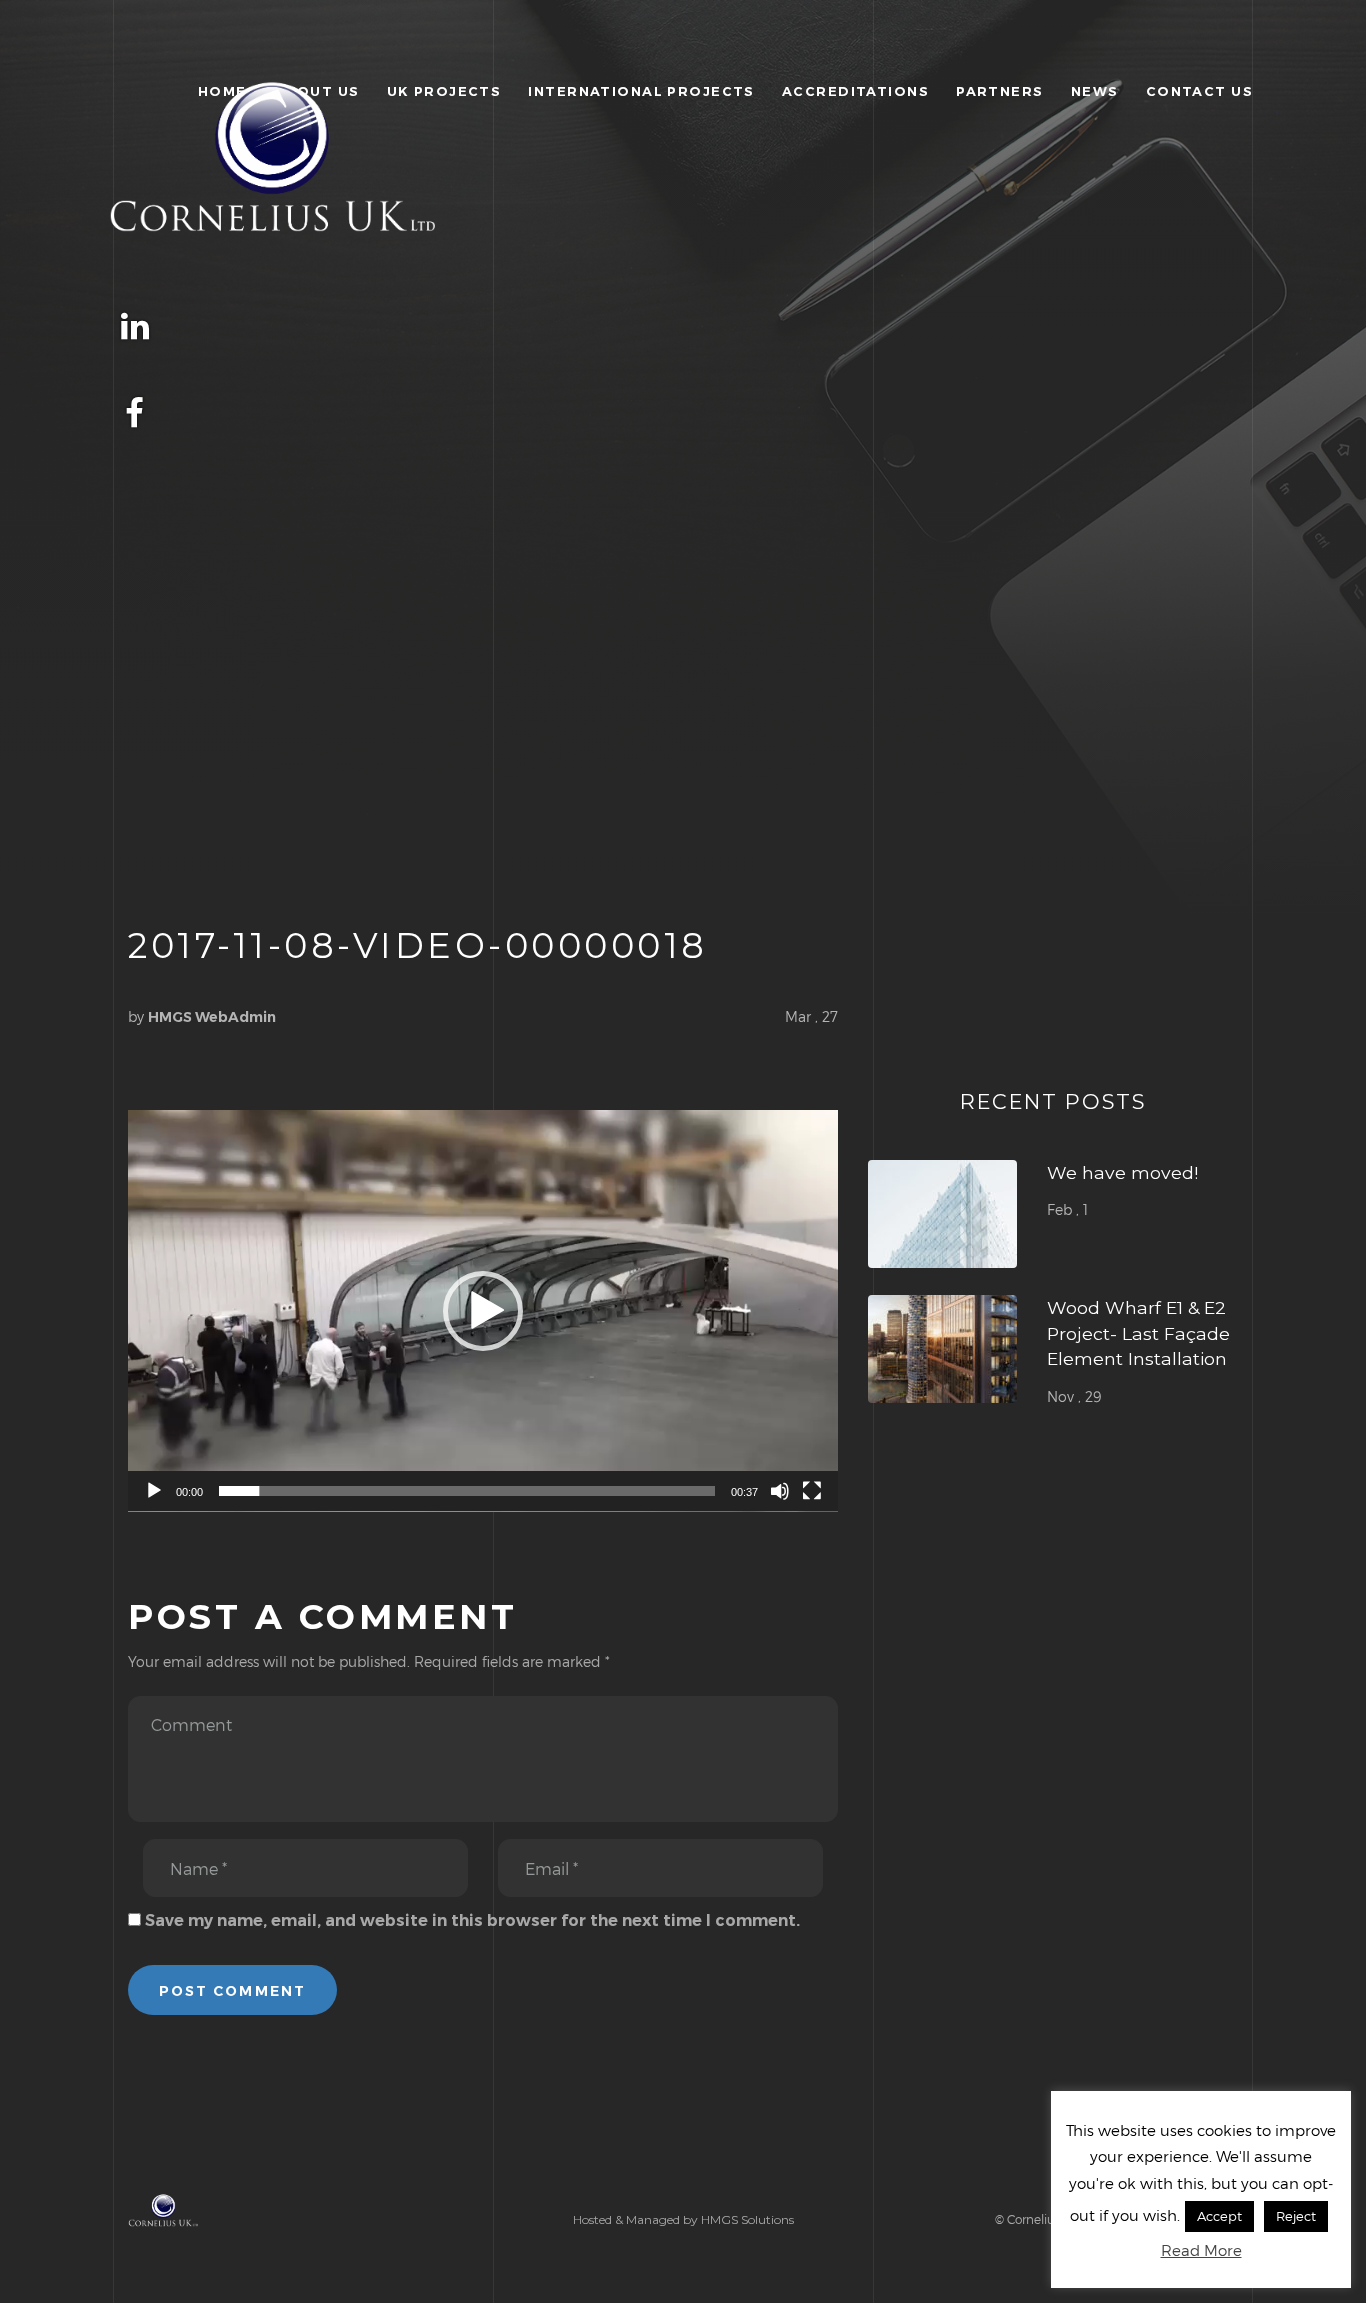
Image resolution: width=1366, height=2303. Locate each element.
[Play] (154, 1491)
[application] (483, 1311)
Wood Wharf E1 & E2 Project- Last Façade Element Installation (1138, 1333)
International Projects (641, 91)
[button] (483, 1311)
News (1095, 91)
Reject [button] (1296, 2216)
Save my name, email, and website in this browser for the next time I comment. (472, 1920)
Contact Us (1199, 91)
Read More (1201, 2250)
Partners (999, 91)
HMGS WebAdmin (212, 1017)
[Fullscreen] (812, 1491)
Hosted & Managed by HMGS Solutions (683, 2219)
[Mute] (780, 1491)
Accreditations (855, 91)
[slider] (467, 1491)
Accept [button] (1219, 2216)
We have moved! (1122, 1172)
